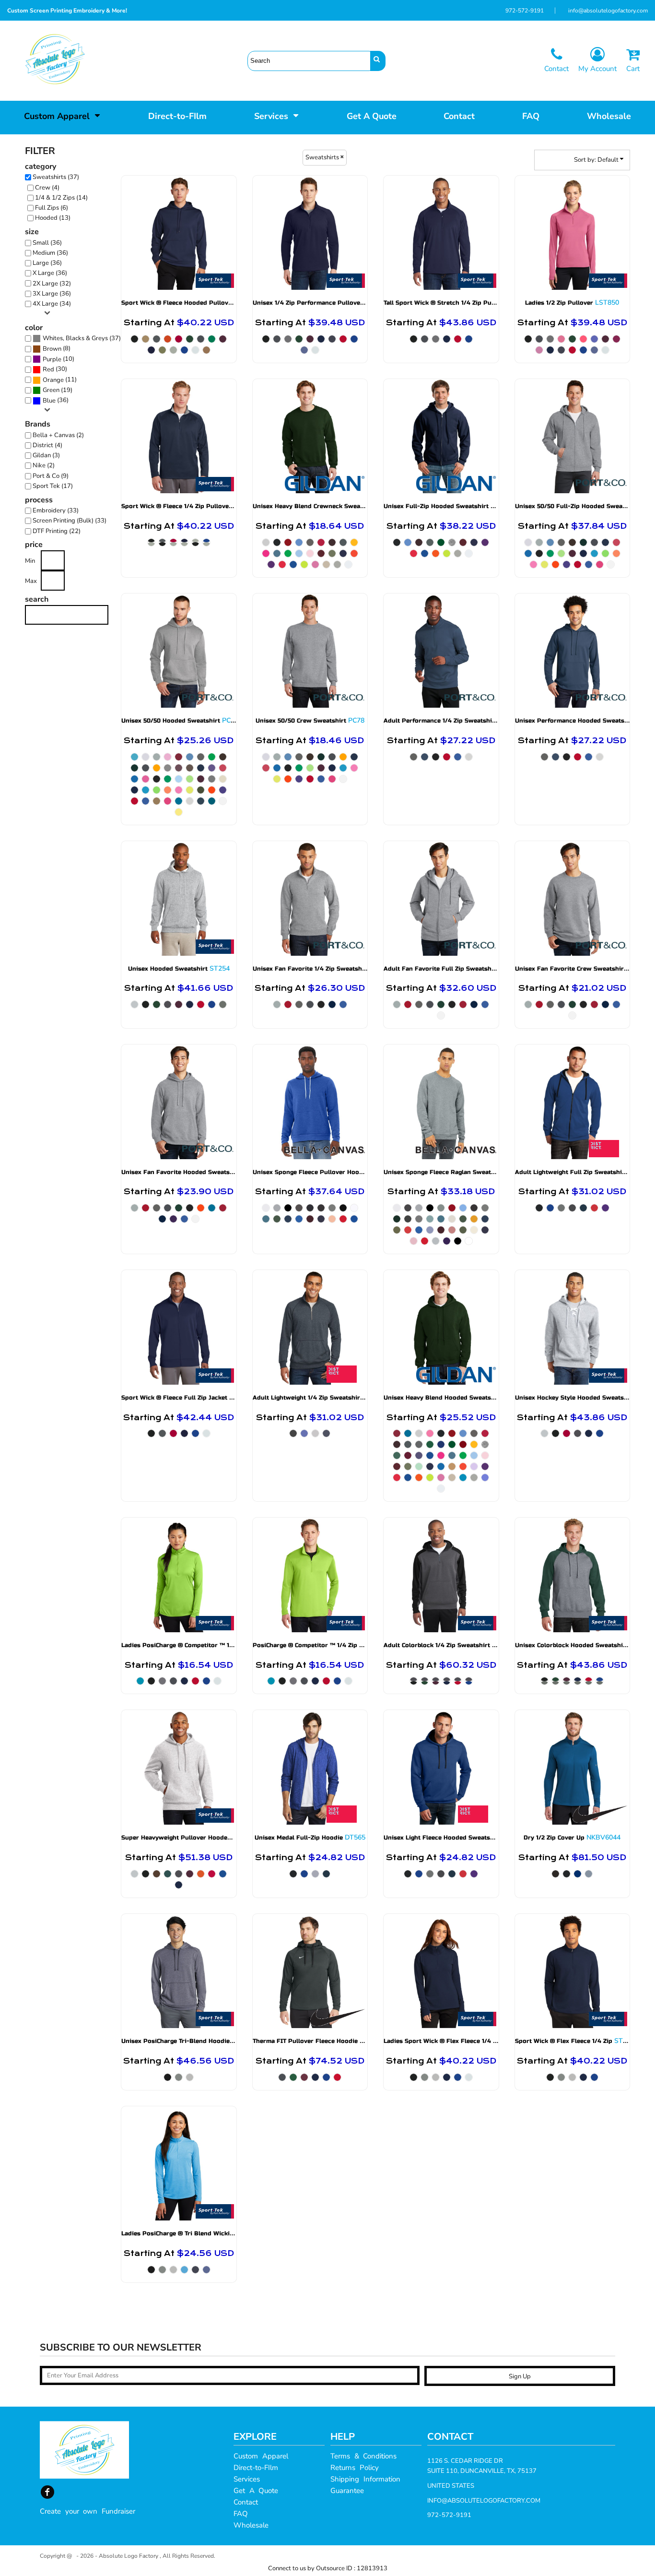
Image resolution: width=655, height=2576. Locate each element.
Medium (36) (50, 253)
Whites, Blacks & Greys (75, 338)
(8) (57, 349)
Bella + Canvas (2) (58, 435)
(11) (60, 380)
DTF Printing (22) (57, 531)
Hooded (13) (53, 218)
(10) (58, 359)
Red (48, 369)
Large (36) (47, 263)
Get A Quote (256, 2491)
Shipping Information (365, 2479)
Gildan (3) (46, 455)
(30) (55, 369)
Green (51, 390)
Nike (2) (44, 465)
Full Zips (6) (52, 208)
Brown (52, 349)
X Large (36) (50, 273)
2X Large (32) (52, 284)
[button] (62, 115)
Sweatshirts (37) (56, 177)
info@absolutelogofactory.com (608, 11)
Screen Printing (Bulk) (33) (70, 521)
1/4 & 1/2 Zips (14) (61, 198)
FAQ (241, 2514)
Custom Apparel (261, 2456)
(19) (58, 390)
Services (247, 2479)
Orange (53, 380)
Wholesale (251, 2525)
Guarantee (347, 2491)
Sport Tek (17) (53, 486)
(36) (56, 400)
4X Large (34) (52, 304)
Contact (246, 2502)
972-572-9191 (525, 11)
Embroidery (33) (56, 510)
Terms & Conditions (363, 2456)
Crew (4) (47, 188)
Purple (52, 359)
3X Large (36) (52, 294)
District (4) (47, 445)
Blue (49, 401)
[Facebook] (47, 2492)
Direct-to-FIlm (256, 2468)
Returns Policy (355, 2468)
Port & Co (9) (51, 476)
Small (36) (47, 243)
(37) (82, 338)
